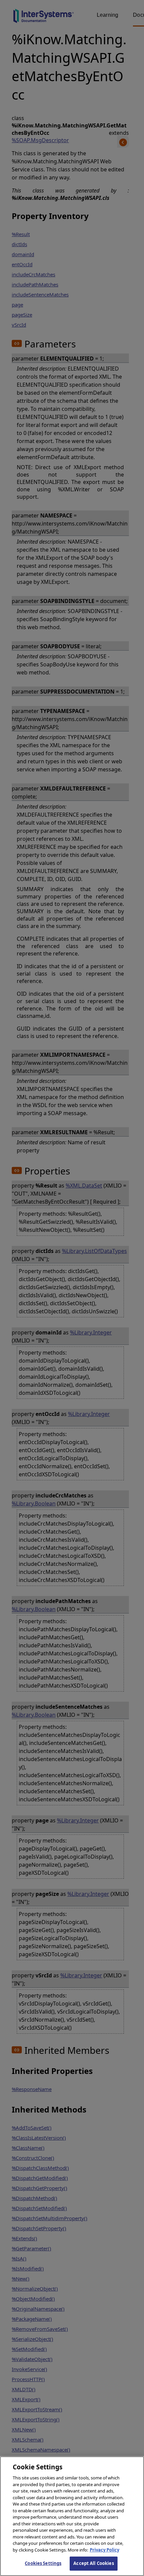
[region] (72, 2516)
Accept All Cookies (93, 2563)
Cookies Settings (43, 2563)
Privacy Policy (104, 2550)
